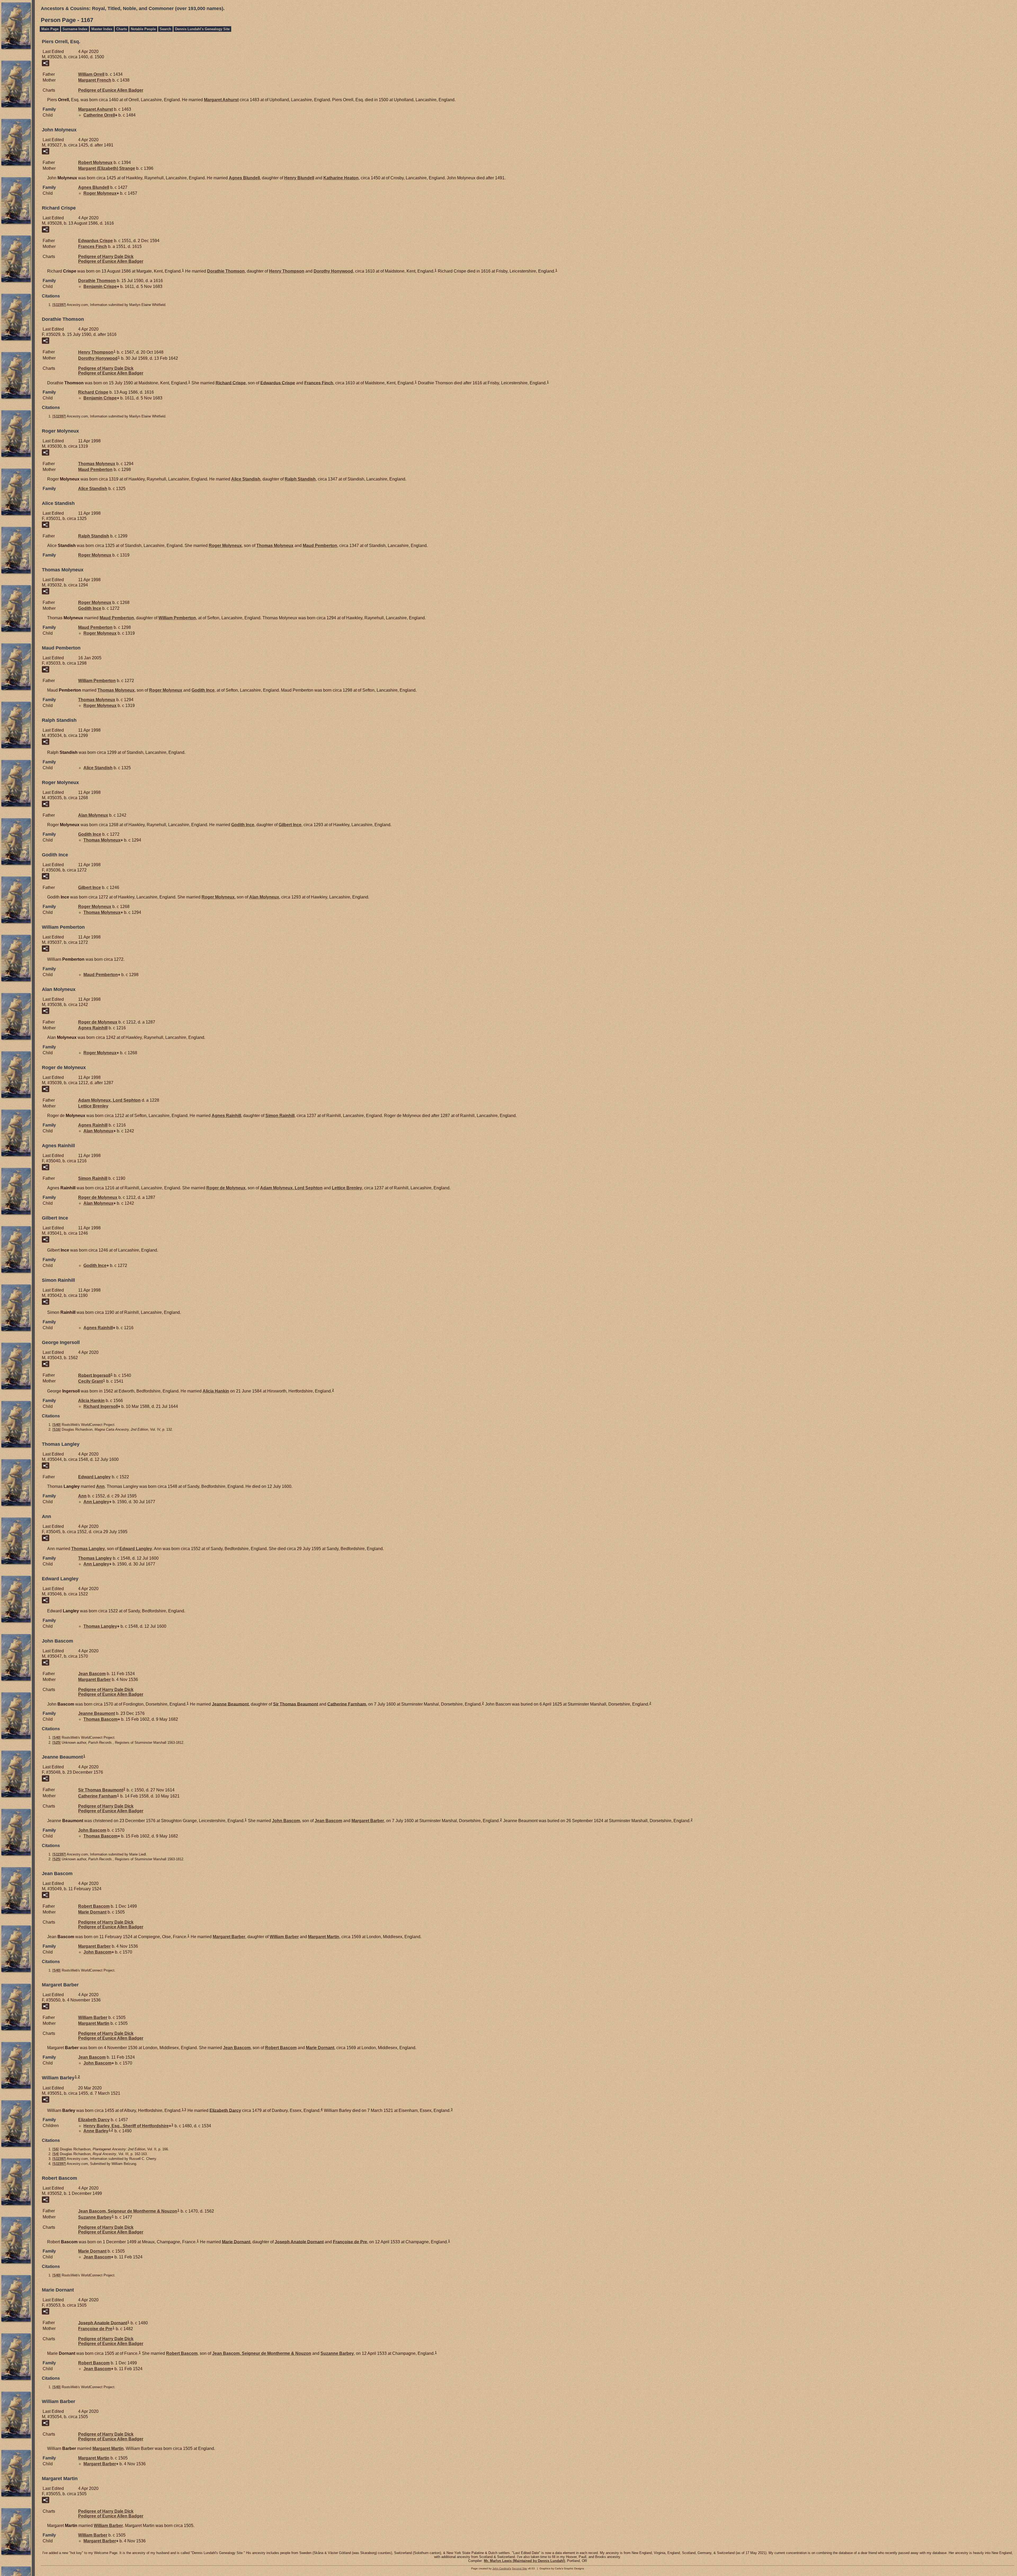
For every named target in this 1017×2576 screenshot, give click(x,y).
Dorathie (226, 271)
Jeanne (230, 1704)
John (286, 1821)
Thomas (97, 464)
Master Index (102, 29)
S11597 (59, 305)
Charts (122, 29)
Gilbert (290, 825)
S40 (57, 1425)
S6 (56, 2149)
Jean (92, 1674)
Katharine (341, 178)
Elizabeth (225, 2110)
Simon (280, 1116)
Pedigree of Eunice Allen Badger (111, 90)
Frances (93, 246)
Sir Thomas (296, 1704)
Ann (100, 1486)
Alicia (216, 1391)
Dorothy (333, 271)
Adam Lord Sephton (109, 1100)
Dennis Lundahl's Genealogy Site (202, 29)
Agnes (244, 178)
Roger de (98, 1022)
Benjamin (100, 286)
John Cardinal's (502, 2568)
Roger (100, 193)
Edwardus (95, 241)
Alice (246, 479)
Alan (93, 815)
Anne (96, 2131)
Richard (231, 383)
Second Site (519, 2568)
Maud (95, 470)
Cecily (90, 1381)
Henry (299, 178)
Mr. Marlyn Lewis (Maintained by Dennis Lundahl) (524, 2561)
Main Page (50, 29)
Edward (94, 1477)
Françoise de (350, 2242)
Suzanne (95, 2217)
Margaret (95, 80)
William (91, 74)
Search (165, 29)
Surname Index (75, 29)
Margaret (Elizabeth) (107, 168)
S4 (56, 2154)
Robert (95, 163)
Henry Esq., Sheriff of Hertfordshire (126, 2126)
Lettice (93, 1106)
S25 (57, 1743)
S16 (57, 1429)
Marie (92, 1912)
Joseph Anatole (299, 2242)
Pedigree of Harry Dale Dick (106, 257)
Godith (90, 608)
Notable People (143, 29)
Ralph (300, 479)
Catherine (99, 115)
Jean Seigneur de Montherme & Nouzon (128, 2211)
